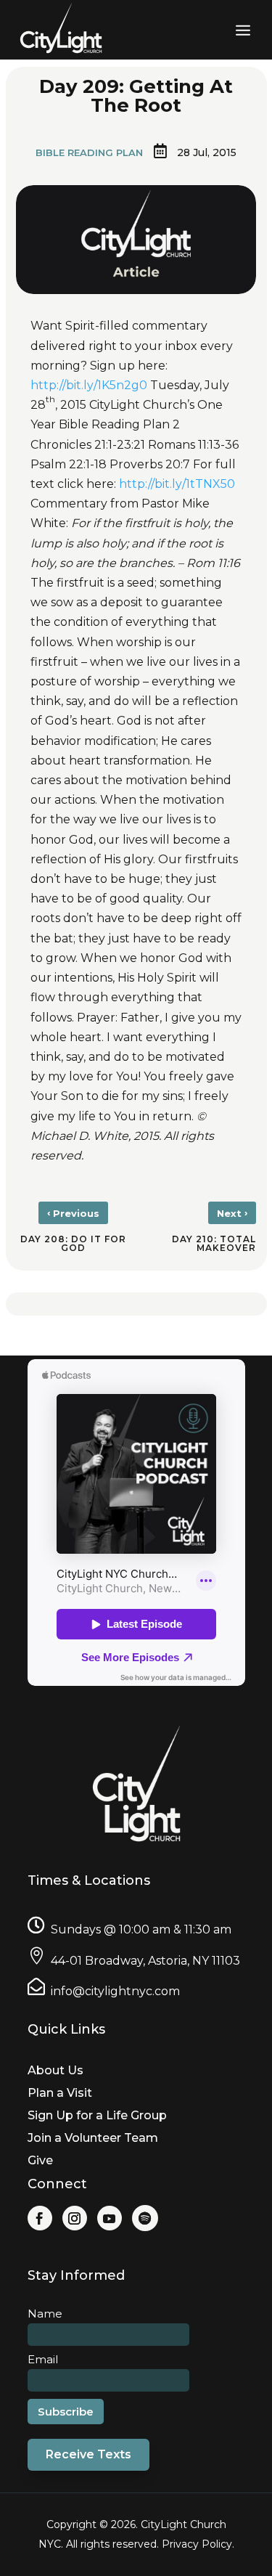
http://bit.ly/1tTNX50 (177, 484)
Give (40, 2160)
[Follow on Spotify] (145, 2218)
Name (45, 2314)
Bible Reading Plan (89, 152)
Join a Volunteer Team (93, 2138)
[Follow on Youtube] (110, 2218)
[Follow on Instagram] (75, 2218)
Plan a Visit (60, 2093)
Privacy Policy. (198, 2544)
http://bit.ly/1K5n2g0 (89, 385)
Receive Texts (88, 2454)
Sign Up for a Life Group (97, 2115)
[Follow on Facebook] (40, 2218)
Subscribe (66, 2412)
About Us (55, 2070)
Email (43, 2359)
